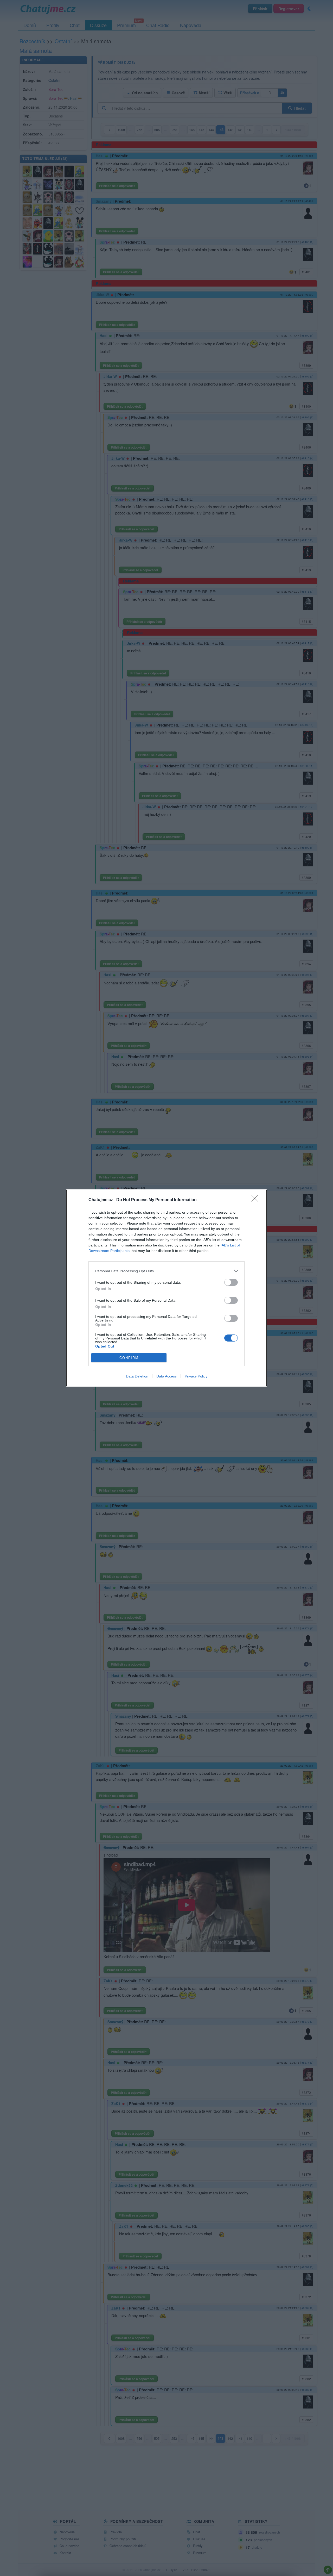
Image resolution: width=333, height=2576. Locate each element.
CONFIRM (129, 1358)
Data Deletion (137, 1376)
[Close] (257, 1200)
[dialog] (166, 1288)
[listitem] (166, 1271)
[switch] (231, 1282)
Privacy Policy (196, 1376)
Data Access (166, 1376)
